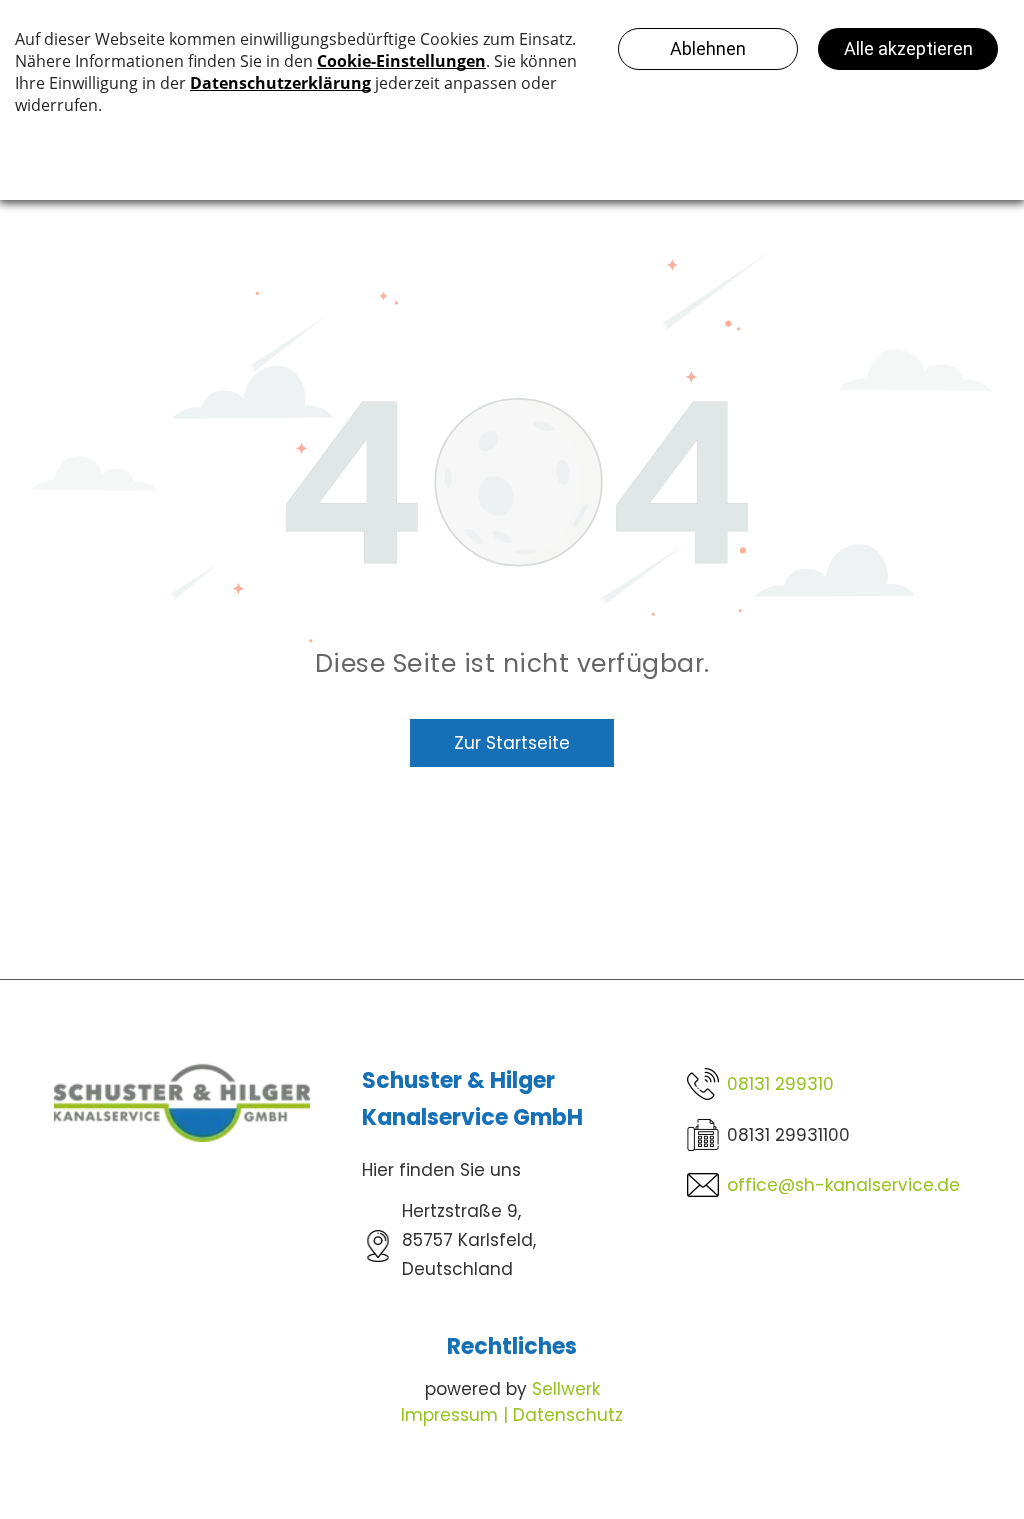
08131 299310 (780, 1084)
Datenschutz (568, 1415)
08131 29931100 (788, 1135)
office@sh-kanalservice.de (843, 1185)
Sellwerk (566, 1389)
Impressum (449, 1415)
